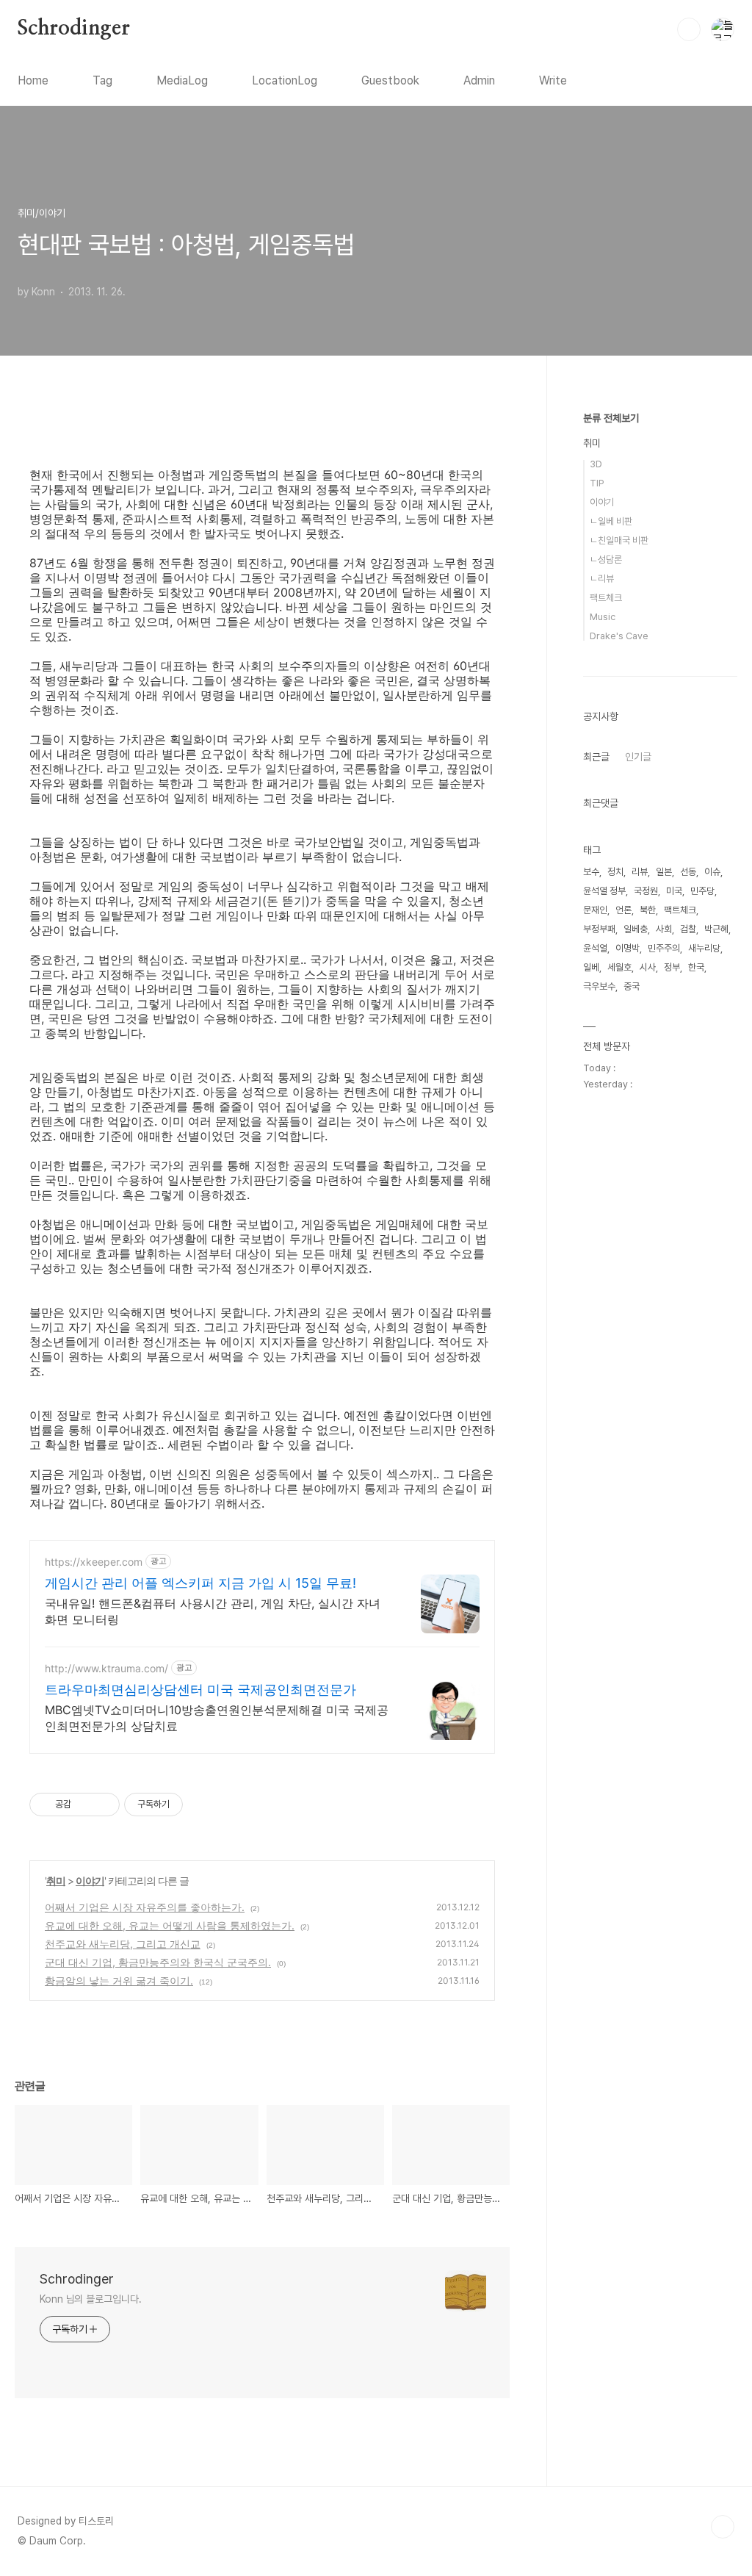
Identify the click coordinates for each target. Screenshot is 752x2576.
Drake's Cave (619, 636)
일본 (664, 872)
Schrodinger (74, 29)
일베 (591, 967)
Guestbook (390, 80)
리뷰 (640, 872)
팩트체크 (606, 598)
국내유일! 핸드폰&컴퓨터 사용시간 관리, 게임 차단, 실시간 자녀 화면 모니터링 (213, 1611)
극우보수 (599, 986)
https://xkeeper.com (94, 1562)
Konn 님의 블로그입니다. (91, 2299)
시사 (648, 967)
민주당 (702, 891)
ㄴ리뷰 (602, 579)
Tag (102, 80)
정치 (615, 872)
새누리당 (704, 948)
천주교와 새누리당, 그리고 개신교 (123, 1944)
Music (603, 617)
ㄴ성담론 (606, 560)
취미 (56, 1881)
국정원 (646, 891)
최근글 (596, 757)
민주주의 (664, 948)
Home (33, 80)
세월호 (619, 967)
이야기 (90, 1881)
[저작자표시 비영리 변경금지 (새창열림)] (203, 1805)
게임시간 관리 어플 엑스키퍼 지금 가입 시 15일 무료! (200, 1583)
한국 (696, 967)
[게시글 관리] (103, 1805)
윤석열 (595, 948)
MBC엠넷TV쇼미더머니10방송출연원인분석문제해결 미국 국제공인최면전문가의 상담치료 (217, 1718)
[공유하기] (85, 1805)
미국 (674, 891)
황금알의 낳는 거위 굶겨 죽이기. (119, 1980)
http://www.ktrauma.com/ (106, 1668)
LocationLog (285, 80)
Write (553, 80)
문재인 (595, 910)
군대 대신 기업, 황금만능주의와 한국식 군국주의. (158, 1962)
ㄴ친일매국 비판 (619, 540)
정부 (672, 967)
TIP (597, 483)
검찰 (688, 929)
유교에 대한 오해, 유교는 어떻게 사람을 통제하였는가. (170, 1925)
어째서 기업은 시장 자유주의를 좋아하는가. (145, 1907)
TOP (723, 2527)
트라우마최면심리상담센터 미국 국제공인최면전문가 (200, 1690)
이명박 (628, 948)
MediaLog (182, 80)
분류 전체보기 (611, 418)
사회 (664, 929)
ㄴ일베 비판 (611, 521)
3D (596, 464)
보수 (591, 872)
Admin (479, 80)
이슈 (712, 872)
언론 (623, 910)
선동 (688, 872)
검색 (689, 29)
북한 (648, 910)
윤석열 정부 (604, 891)
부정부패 (599, 929)
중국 (632, 986)
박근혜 (716, 929)
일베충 (636, 929)
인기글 (638, 757)
